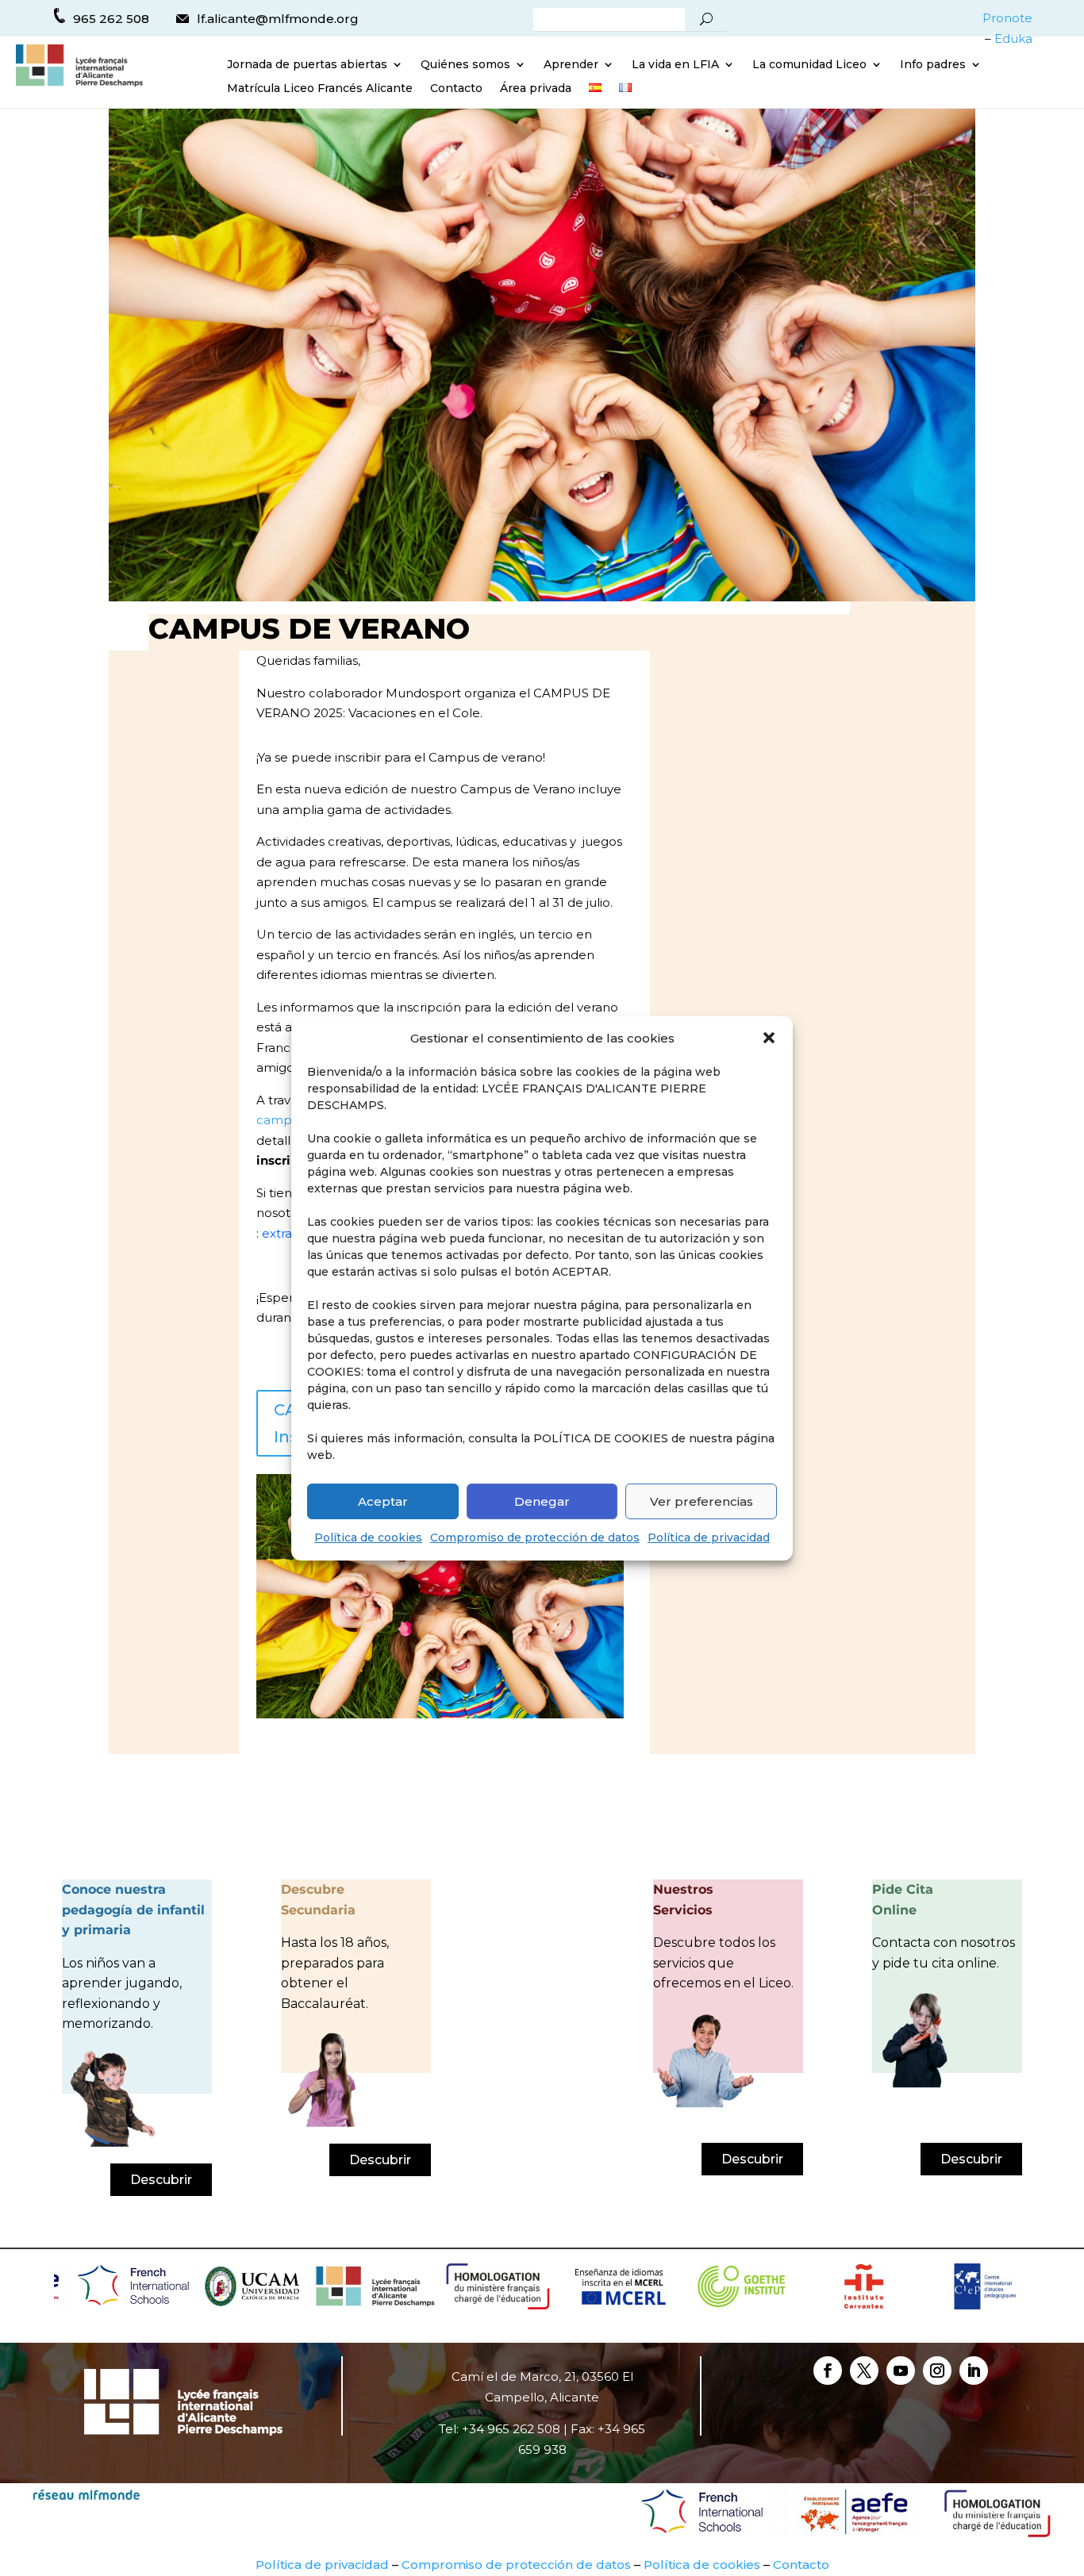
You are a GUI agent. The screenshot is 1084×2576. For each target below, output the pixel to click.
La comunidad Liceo (809, 65)
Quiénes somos (465, 65)
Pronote (1007, 18)
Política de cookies (368, 1538)
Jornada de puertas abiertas (307, 65)
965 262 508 (111, 19)
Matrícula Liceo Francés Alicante (320, 89)
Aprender (571, 65)
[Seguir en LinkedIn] (974, 2371)
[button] (769, 1038)
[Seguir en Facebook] (828, 2371)
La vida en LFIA (675, 65)
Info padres (933, 65)
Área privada (536, 89)
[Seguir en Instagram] (937, 2371)
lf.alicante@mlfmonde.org (278, 19)
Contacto (456, 89)
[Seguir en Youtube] (901, 2371)
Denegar (542, 1501)
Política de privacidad (709, 1538)
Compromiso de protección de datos (535, 1538)
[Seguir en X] (864, 2371)
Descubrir (161, 2180)
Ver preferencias (702, 1501)
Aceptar (383, 1501)
